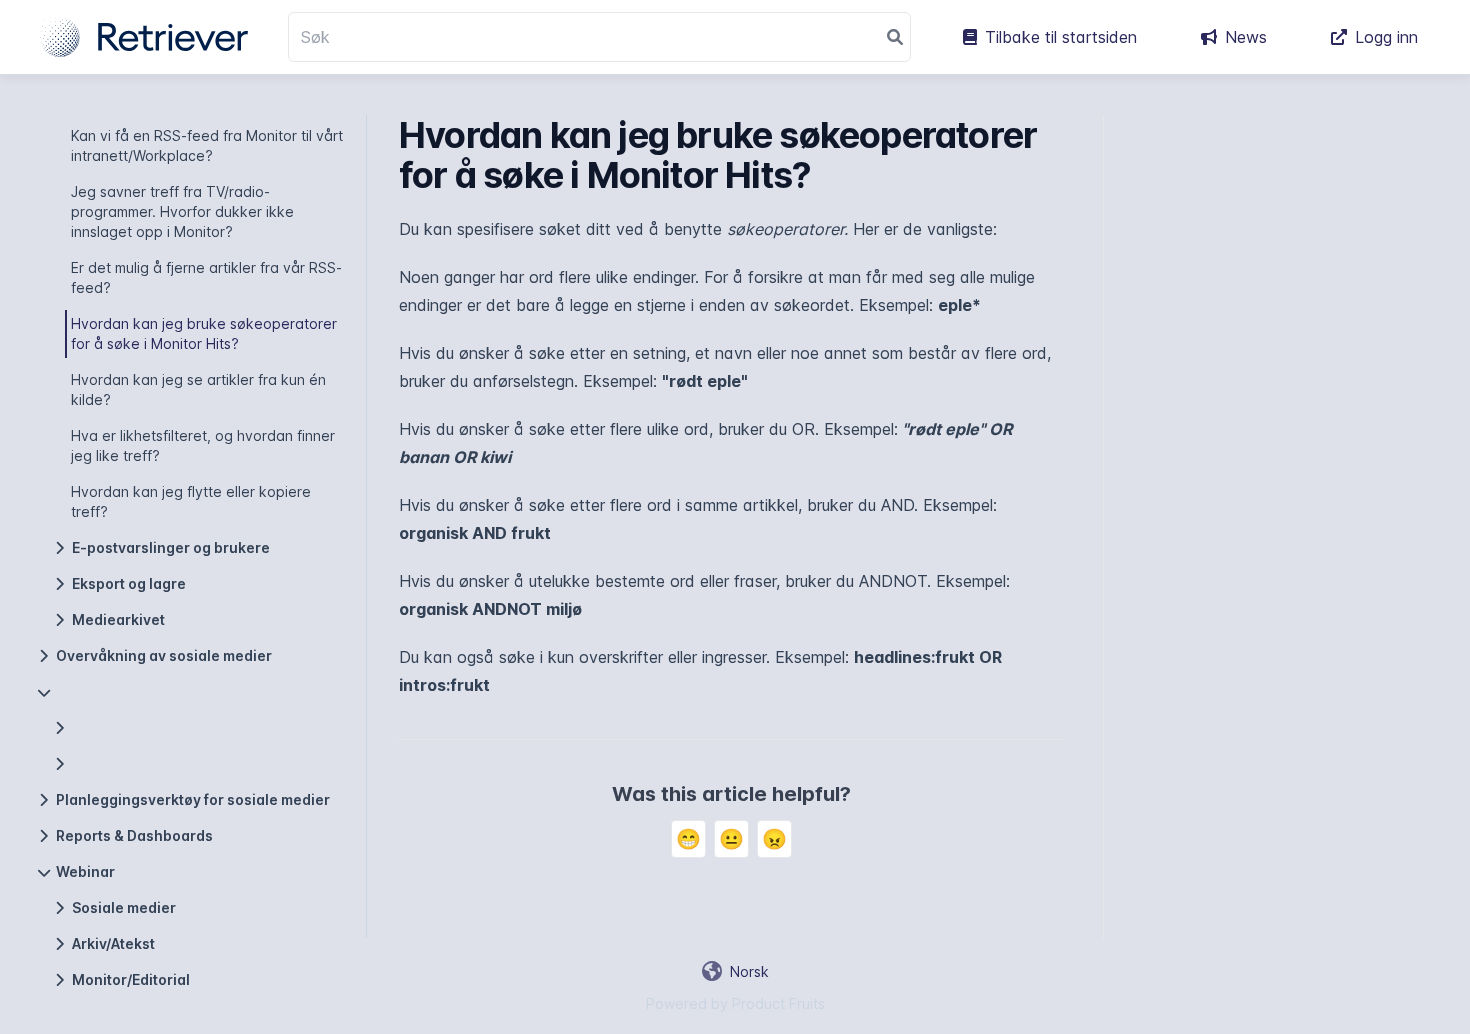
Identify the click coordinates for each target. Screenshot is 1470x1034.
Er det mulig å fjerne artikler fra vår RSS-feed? (206, 277)
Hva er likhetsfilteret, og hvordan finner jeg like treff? (203, 445)
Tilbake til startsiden (1061, 37)
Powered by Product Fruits (735, 1003)
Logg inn (1386, 37)
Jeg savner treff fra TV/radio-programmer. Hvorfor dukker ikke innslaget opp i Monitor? (182, 211)
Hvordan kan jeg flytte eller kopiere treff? (191, 501)
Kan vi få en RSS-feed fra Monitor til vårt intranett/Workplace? (207, 145)
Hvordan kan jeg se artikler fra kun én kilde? (198, 389)
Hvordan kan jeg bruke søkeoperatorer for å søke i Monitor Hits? (204, 333)
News (1246, 37)
